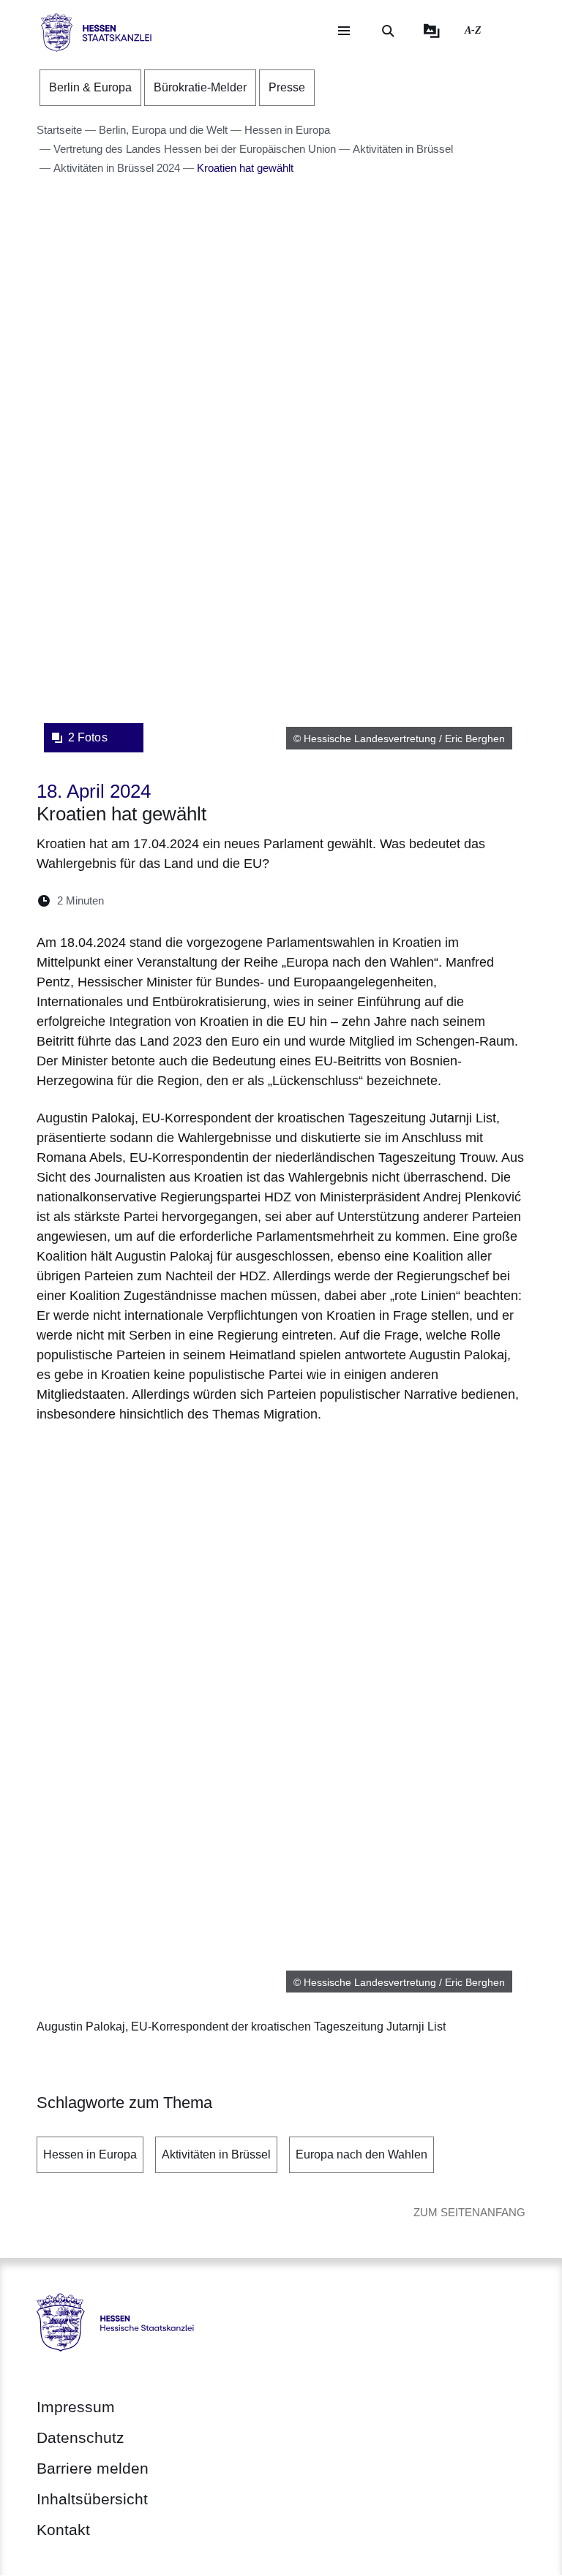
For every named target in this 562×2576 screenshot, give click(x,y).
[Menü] (344, 31)
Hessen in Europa (90, 2154)
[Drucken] (241, 900)
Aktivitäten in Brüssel (216, 2154)
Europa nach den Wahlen (361, 2154)
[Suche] (388, 31)
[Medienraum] (432, 31)
